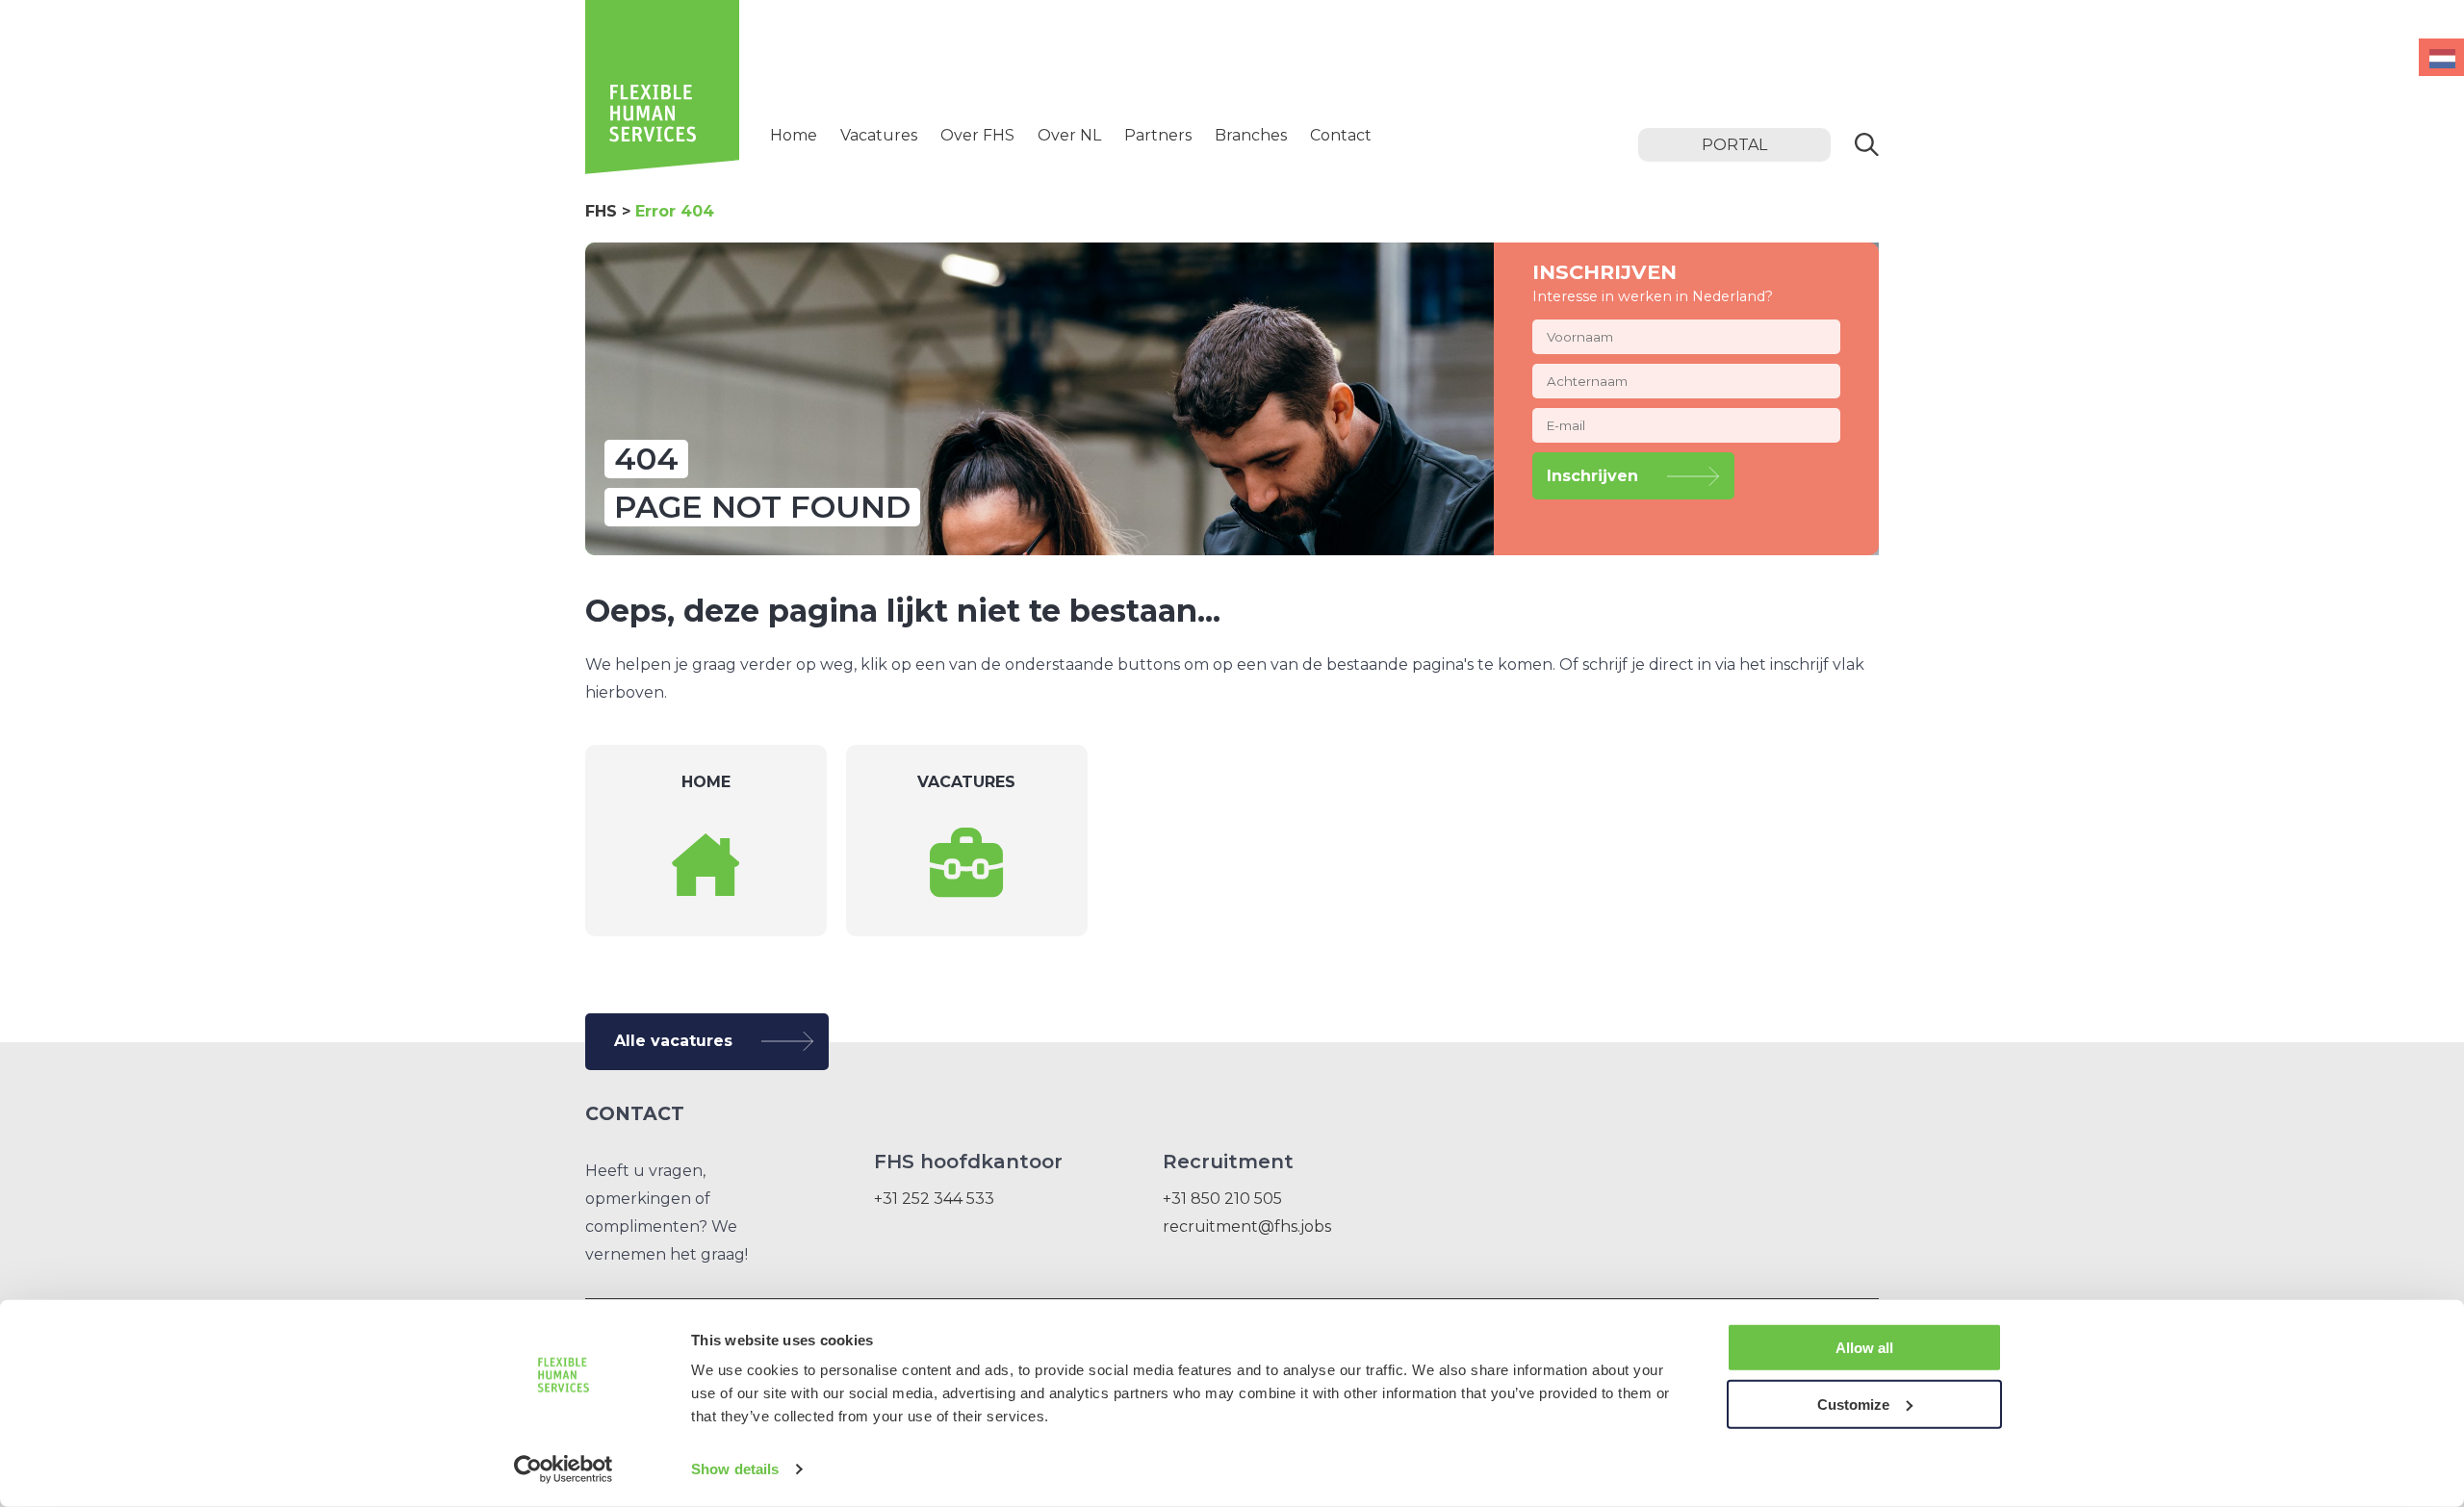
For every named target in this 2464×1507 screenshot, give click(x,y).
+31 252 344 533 (934, 1199)
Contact (1341, 135)
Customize (1853, 1404)
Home (794, 135)
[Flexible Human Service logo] (662, 169)
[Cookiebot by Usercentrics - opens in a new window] (564, 1469)
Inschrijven (1592, 476)
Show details (735, 1469)
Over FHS (977, 135)
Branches (1251, 135)
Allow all (1864, 1348)
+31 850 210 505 (1222, 1199)
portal (1734, 145)
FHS (601, 211)
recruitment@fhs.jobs (1247, 1226)
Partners (1158, 135)
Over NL (1069, 135)
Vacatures (879, 135)
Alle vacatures (673, 1041)
